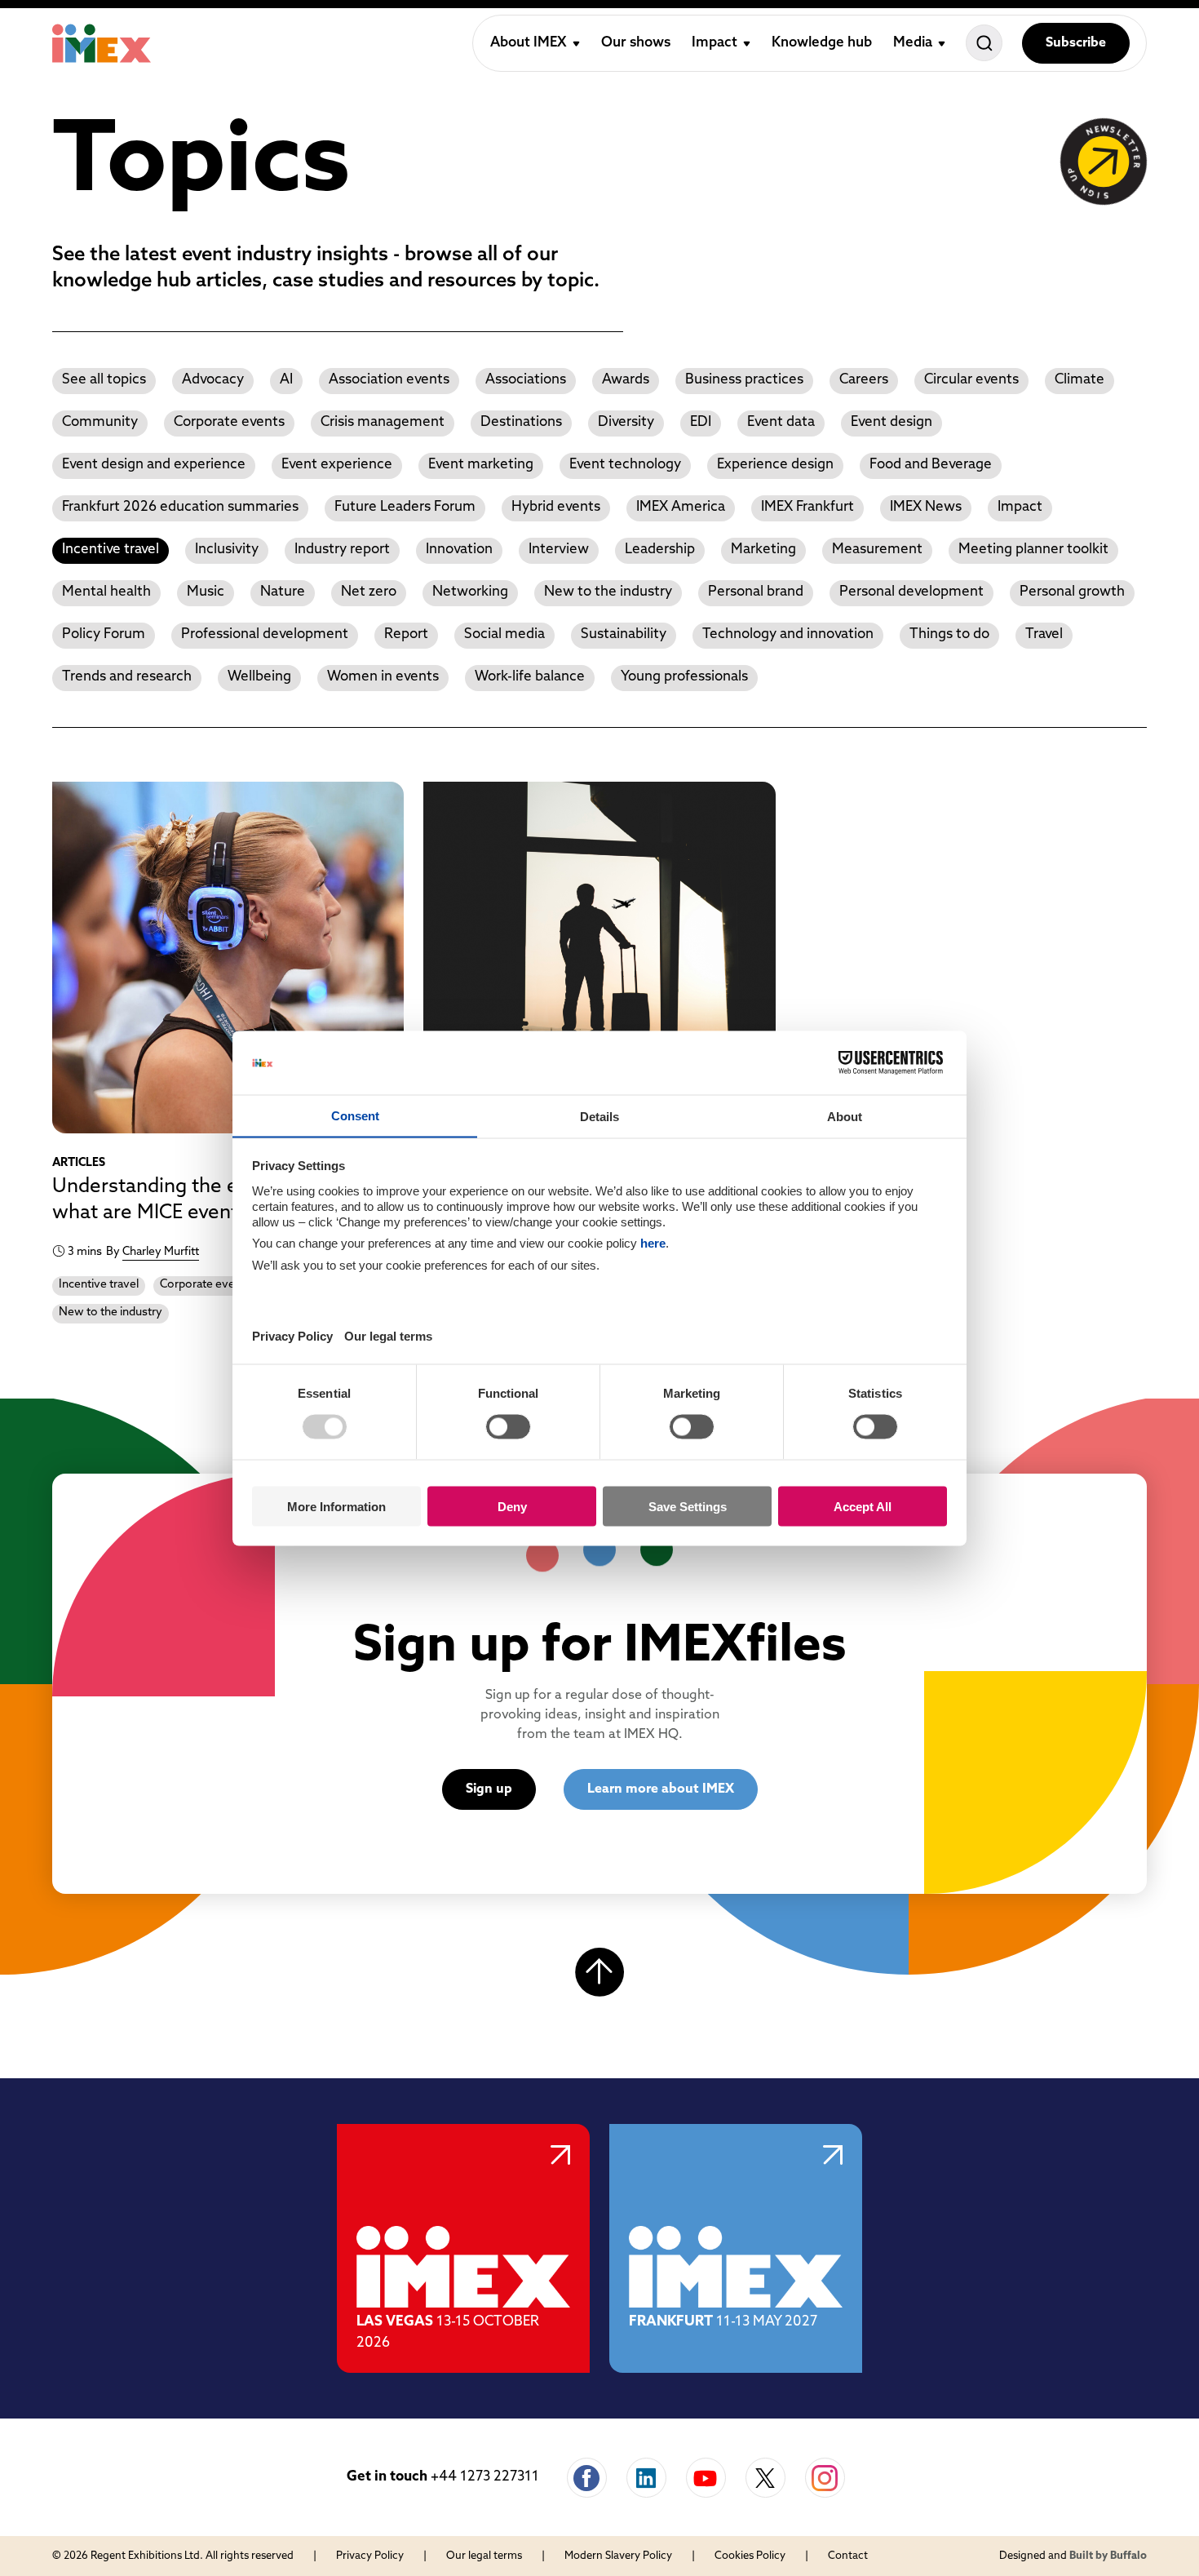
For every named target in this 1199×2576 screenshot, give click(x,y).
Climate (1080, 380)
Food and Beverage (931, 465)
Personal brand (756, 592)
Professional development (265, 634)
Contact (848, 2556)
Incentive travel (111, 550)
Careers (864, 380)
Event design (892, 422)
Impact (1020, 507)
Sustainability (624, 634)
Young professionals (684, 677)
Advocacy (213, 380)
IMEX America (681, 507)
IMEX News (926, 507)
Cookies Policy (750, 2556)
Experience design (775, 465)
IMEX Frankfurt (807, 507)
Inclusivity (227, 550)
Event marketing (481, 465)
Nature (283, 592)
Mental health (106, 592)
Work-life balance (530, 677)
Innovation (459, 550)
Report (406, 634)
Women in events (383, 677)
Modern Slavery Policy (618, 2556)
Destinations (521, 422)
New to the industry (608, 592)
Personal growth (1072, 592)
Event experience (337, 465)
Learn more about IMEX (661, 1789)
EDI (701, 422)
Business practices (744, 380)
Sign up (489, 1789)
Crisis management (383, 422)
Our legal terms (484, 2556)
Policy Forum (104, 634)
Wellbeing (259, 677)
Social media (504, 634)
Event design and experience (154, 465)
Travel (1044, 634)
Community (100, 422)
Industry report (342, 550)
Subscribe (1076, 43)
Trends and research (127, 677)
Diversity (626, 422)
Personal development (911, 592)
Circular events (971, 380)
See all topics (104, 380)
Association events (389, 380)
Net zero (369, 592)
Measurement (877, 550)
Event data (781, 422)
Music (206, 592)
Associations (526, 380)
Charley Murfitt (161, 1252)
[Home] (102, 43)
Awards (626, 380)
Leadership (660, 550)
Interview (559, 550)
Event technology (625, 465)
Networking (470, 592)
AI (286, 380)
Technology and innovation (788, 634)
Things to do (949, 634)
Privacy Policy (370, 2556)
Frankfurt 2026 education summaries (180, 507)
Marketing (763, 550)
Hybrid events (556, 507)
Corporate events (229, 422)
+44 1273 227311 (485, 2477)
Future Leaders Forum (405, 507)
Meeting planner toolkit (1033, 550)
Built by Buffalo (1108, 2556)
